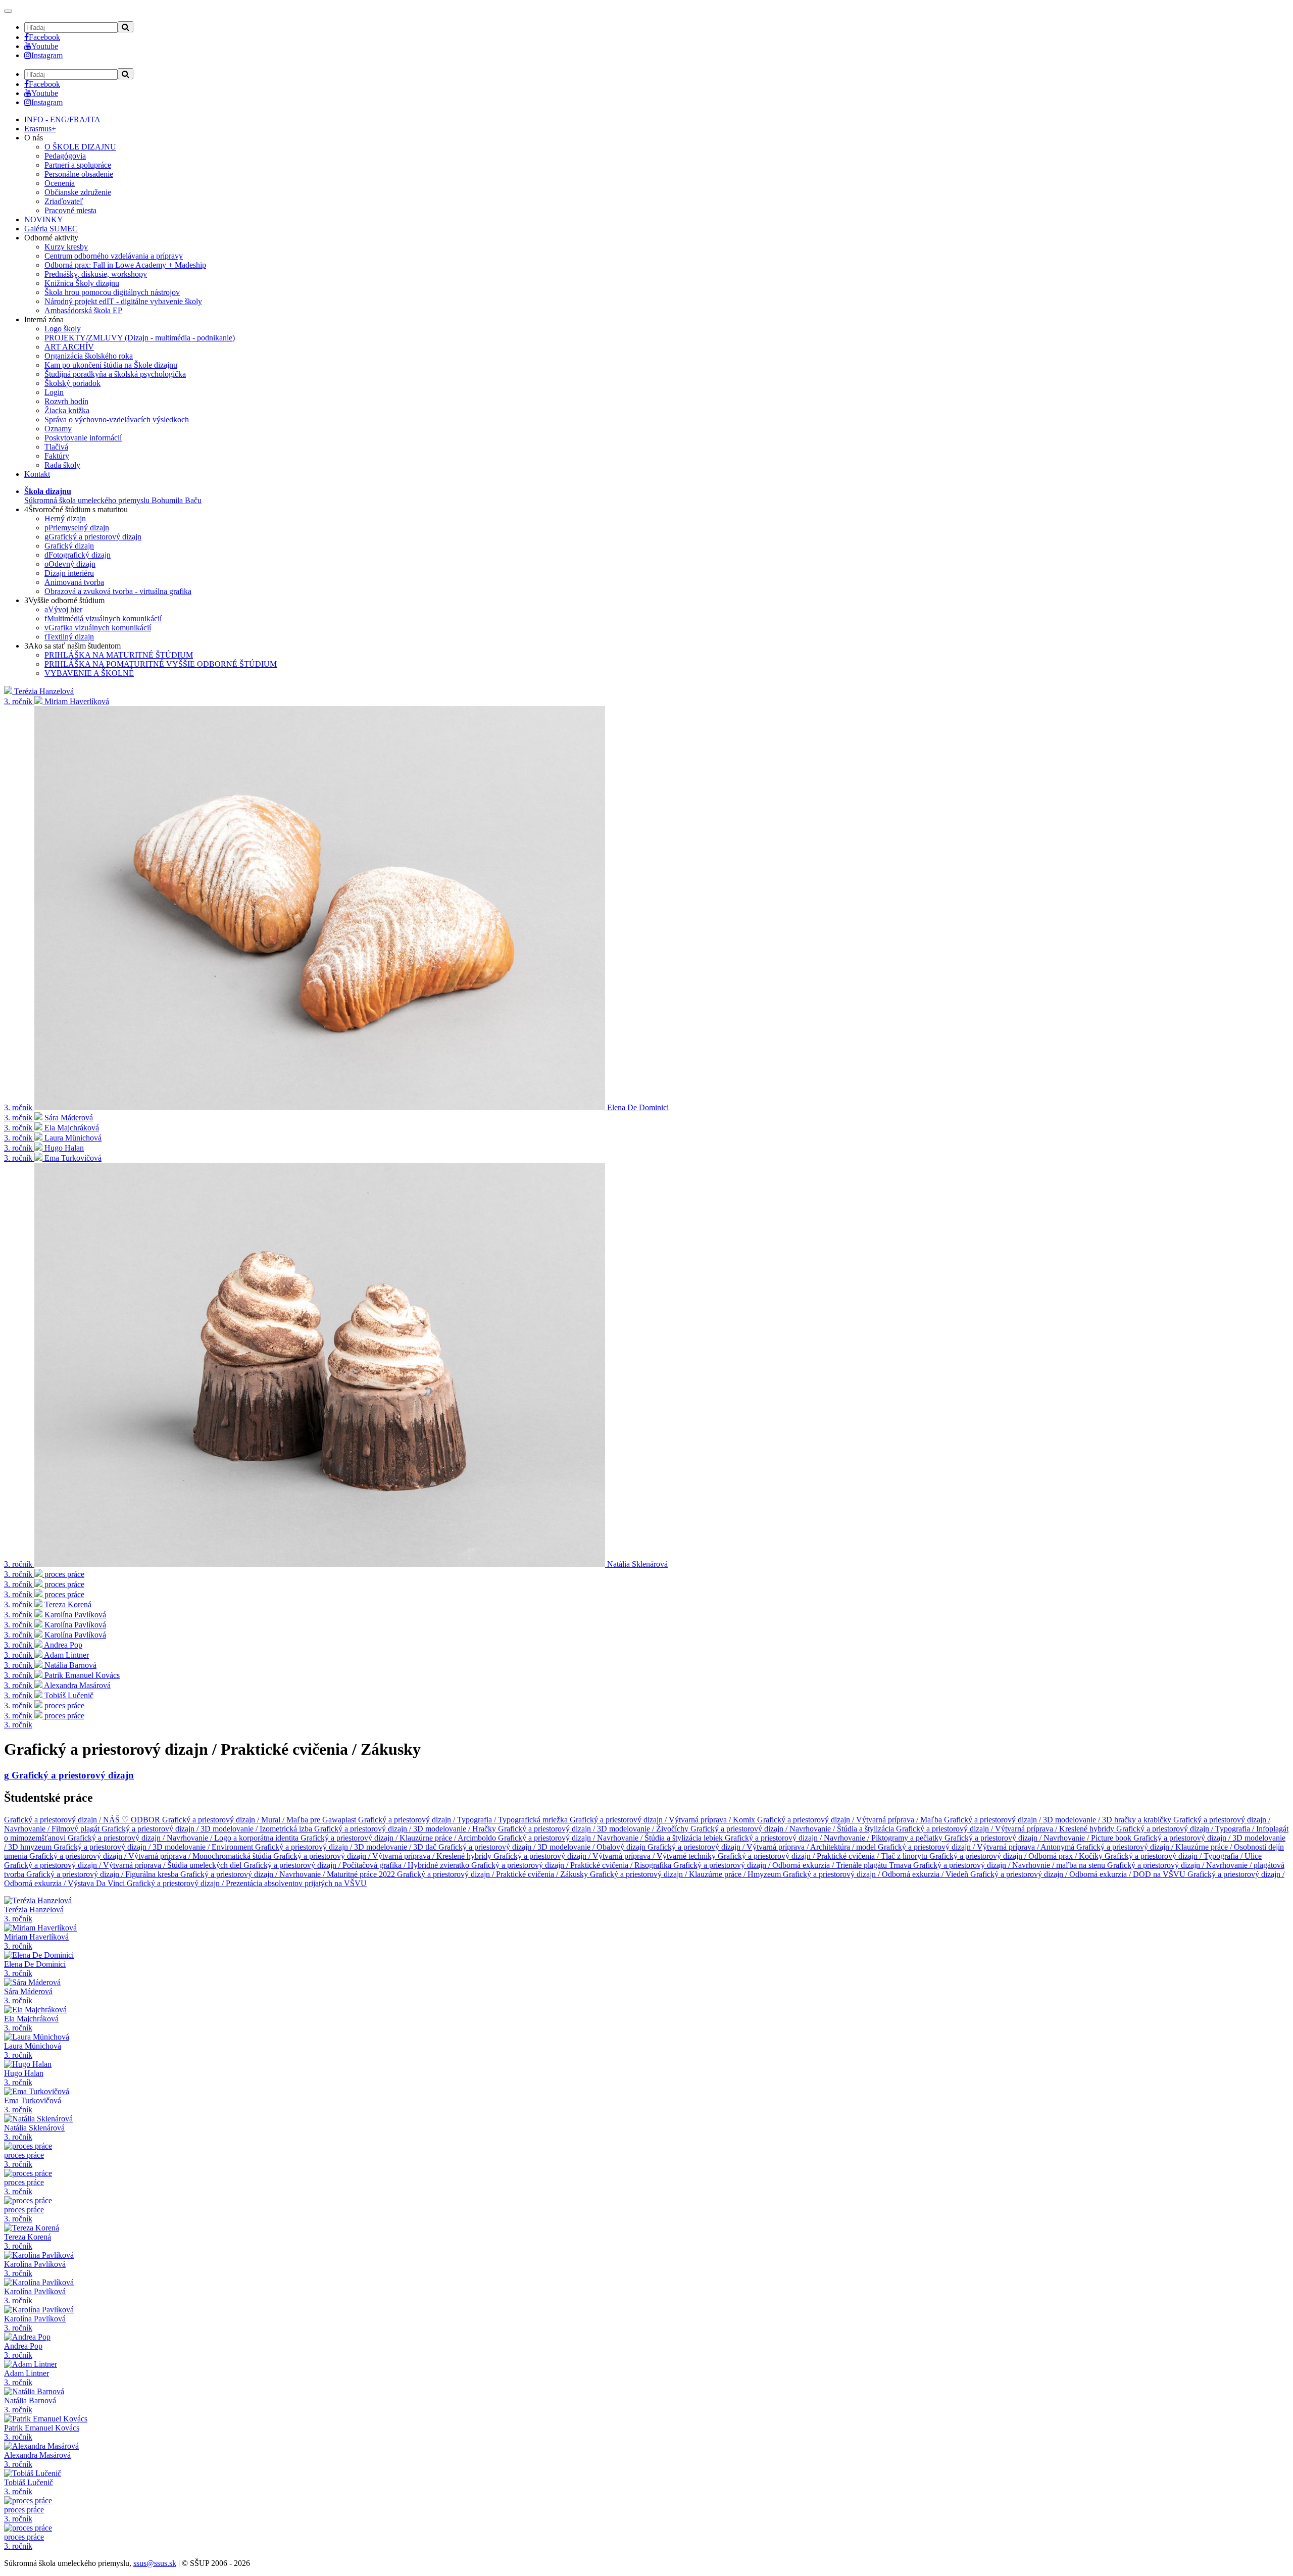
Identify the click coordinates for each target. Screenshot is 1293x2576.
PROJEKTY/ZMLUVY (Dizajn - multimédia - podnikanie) (140, 338)
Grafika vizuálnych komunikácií (98, 628)
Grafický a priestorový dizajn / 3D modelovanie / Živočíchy (594, 1829)
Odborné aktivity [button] (51, 238)
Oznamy (58, 429)
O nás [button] (34, 138)
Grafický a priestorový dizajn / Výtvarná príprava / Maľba (851, 1820)
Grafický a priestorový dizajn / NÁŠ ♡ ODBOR (83, 1820)
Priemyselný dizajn (77, 528)
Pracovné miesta (70, 210)
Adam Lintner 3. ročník (27, 2378)
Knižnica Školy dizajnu (82, 283)
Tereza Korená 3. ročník (28, 2241)
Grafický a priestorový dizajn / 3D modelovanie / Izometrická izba (208, 1829)
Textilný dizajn (69, 637)
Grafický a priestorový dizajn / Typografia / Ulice (1183, 1856)
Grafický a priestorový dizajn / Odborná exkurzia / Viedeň (877, 1874)
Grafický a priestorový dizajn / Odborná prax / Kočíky (1017, 1856)
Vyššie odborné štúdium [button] (64, 600)
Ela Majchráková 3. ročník (31, 2023)
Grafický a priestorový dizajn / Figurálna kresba (103, 1874)
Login (54, 392)
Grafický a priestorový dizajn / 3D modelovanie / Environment (154, 1847)
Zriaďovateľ (64, 201)
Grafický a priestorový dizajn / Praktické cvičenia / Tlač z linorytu (824, 1856)
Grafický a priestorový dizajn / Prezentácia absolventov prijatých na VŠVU (247, 1883)
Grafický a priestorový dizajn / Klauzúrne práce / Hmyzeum (686, 1874)
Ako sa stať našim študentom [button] (72, 646)
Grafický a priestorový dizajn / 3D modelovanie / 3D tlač (347, 1847)
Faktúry (57, 456)
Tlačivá (56, 447)
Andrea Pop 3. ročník (23, 2350)
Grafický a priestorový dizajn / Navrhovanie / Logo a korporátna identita (184, 1838)
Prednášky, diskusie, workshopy (96, 274)
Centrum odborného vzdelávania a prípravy (114, 256)
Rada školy (62, 465)
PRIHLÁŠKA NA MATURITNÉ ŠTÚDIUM (119, 655)
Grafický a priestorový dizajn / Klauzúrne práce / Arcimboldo (399, 1838)
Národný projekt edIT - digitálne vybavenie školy (123, 301)
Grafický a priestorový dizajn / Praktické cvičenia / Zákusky (493, 1874)
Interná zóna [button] (44, 319)
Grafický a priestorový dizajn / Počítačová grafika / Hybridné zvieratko (357, 1865)
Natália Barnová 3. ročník (30, 2405)
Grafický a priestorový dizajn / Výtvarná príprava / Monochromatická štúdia (151, 1856)
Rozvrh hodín (66, 401)
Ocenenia (60, 183)
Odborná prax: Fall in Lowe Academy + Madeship (125, 265)
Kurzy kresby (66, 247)
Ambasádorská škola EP (83, 310)
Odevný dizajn (70, 564)
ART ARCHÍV (69, 347)
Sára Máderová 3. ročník (28, 1996)
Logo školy (63, 329)
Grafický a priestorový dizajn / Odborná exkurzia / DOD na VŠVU (1079, 1874)
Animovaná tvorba (74, 582)
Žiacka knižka (67, 410)
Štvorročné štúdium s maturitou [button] (76, 509)
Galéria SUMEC (51, 229)
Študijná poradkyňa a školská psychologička (115, 374)
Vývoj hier (63, 609)
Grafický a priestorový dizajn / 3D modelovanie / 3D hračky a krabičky (1059, 1820)
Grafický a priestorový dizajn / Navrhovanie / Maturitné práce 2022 (289, 1874)
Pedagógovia (65, 156)
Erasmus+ (40, 129)
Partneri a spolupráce (78, 165)
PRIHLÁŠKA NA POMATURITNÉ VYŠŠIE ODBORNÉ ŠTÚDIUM (161, 664)
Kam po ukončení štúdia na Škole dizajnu (111, 365)
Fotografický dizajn (78, 555)
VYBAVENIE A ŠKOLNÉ (89, 673)
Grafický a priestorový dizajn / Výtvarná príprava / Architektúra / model (763, 1847)
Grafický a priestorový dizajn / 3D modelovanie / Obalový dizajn (543, 1847)
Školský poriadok (72, 383)
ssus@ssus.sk (155, 2563)
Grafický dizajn (69, 546)
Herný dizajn (65, 518)
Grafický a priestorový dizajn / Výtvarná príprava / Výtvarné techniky (606, 1856)
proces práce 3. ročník (24, 2160)
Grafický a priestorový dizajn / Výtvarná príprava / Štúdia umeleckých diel (124, 1865)
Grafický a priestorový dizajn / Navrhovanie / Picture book (1039, 1838)
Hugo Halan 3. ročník (24, 2078)
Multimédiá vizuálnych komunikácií (103, 618)
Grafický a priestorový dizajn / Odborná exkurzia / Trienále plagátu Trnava (793, 1865)
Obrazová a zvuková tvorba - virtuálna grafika (118, 591)
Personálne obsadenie (79, 174)
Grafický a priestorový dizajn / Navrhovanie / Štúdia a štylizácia (793, 1829)
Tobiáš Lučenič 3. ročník (29, 2487)
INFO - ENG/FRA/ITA (62, 119)
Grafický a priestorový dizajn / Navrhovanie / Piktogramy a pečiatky (835, 1838)
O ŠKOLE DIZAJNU (80, 147)
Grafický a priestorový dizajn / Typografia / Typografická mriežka (464, 1820)
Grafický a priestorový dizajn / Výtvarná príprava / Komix (663, 1820)
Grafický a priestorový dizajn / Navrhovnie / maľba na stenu (1010, 1865)
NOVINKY (44, 219)
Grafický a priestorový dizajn (93, 537)
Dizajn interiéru (69, 573)
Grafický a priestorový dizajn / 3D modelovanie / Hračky (406, 1829)
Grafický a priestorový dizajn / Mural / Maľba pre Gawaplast (260, 1820)
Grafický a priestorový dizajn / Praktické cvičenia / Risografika (572, 1865)
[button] (113, 496)
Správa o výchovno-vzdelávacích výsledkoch (117, 419)
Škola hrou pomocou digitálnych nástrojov (112, 292)
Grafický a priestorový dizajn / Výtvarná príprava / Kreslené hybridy (1006, 1829)
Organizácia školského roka (89, 356)
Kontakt (37, 474)
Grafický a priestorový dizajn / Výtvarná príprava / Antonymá (977, 1847)
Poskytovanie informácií (83, 438)
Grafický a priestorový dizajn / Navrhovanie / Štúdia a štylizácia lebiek (611, 1838)
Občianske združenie (78, 192)
